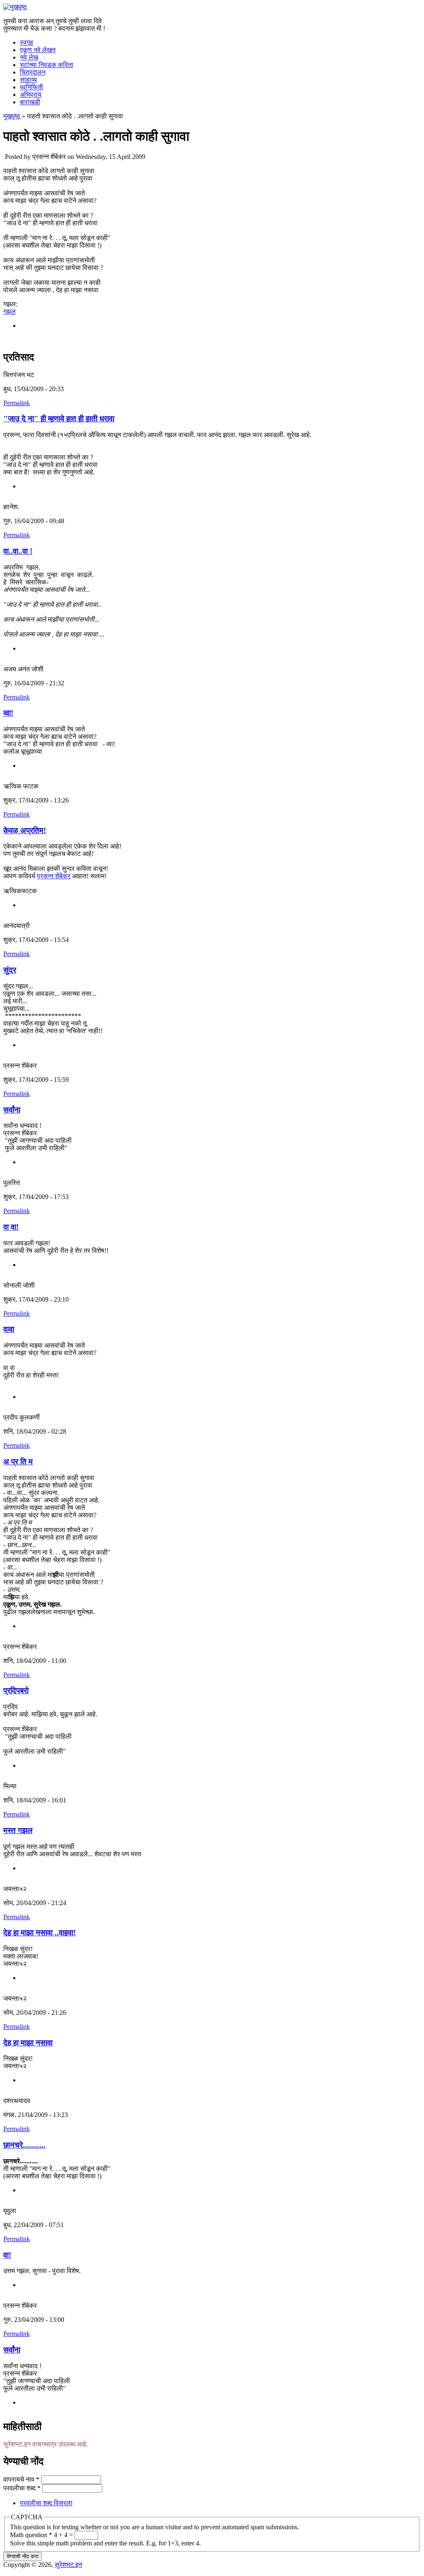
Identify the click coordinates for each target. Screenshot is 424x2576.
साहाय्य (28, 80)
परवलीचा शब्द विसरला (46, 2503)
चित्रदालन (33, 72)
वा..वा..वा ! (18, 551)
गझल (10, 311)
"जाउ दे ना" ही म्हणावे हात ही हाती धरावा (59, 419)
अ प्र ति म (18, 1462)
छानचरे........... (24, 2145)
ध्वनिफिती (31, 87)
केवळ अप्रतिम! (25, 830)
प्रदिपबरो (16, 1690)
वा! (7, 2255)
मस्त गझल (18, 1830)
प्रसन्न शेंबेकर (54, 876)
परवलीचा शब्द (22, 2488)
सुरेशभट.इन (68, 2565)
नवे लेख (29, 57)
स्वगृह (26, 42)
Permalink (17, 403)
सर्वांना (12, 1110)
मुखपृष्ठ (12, 116)
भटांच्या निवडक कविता (47, 65)
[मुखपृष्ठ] (15, 7)
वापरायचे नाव (21, 2479)
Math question (31, 2535)
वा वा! (11, 1227)
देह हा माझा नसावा (28, 2043)
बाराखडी (30, 102)
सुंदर (10, 970)
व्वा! (8, 713)
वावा (9, 1329)
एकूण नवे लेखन (38, 50)
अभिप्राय (31, 95)
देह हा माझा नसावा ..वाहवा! (40, 1933)
